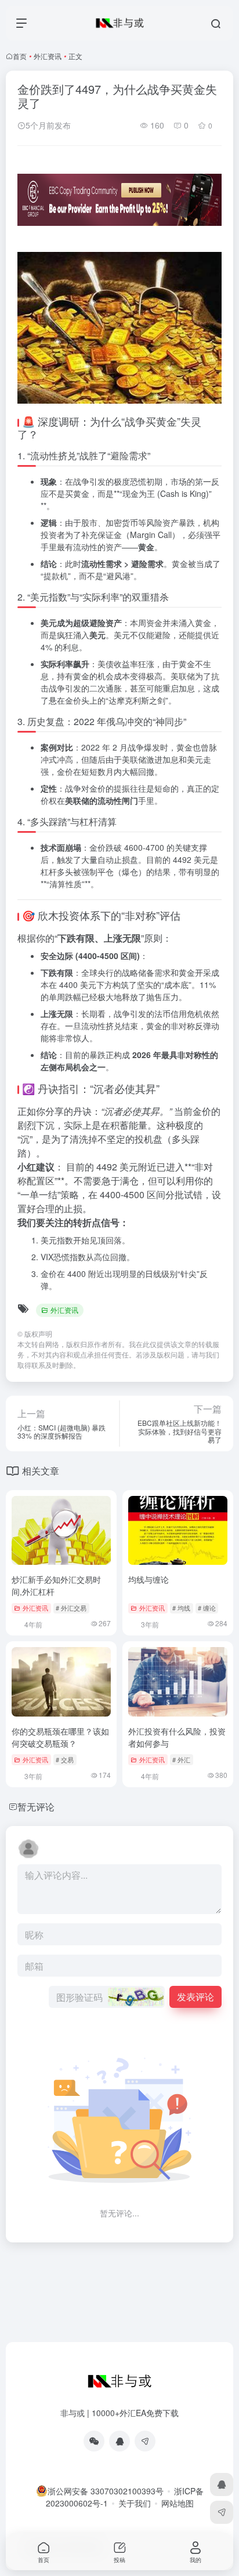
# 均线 (181, 1608)
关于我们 (135, 2503)
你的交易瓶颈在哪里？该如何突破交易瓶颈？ (60, 1737)
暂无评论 (36, 1807)
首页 (20, 56)
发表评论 (195, 1997)
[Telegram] (145, 2441)
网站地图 (178, 2503)
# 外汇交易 (71, 1608)
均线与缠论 (149, 1579)
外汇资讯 (48, 56)
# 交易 (65, 1759)
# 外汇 (181, 1759)
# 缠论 (207, 1608)
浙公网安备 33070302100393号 (106, 2491)
